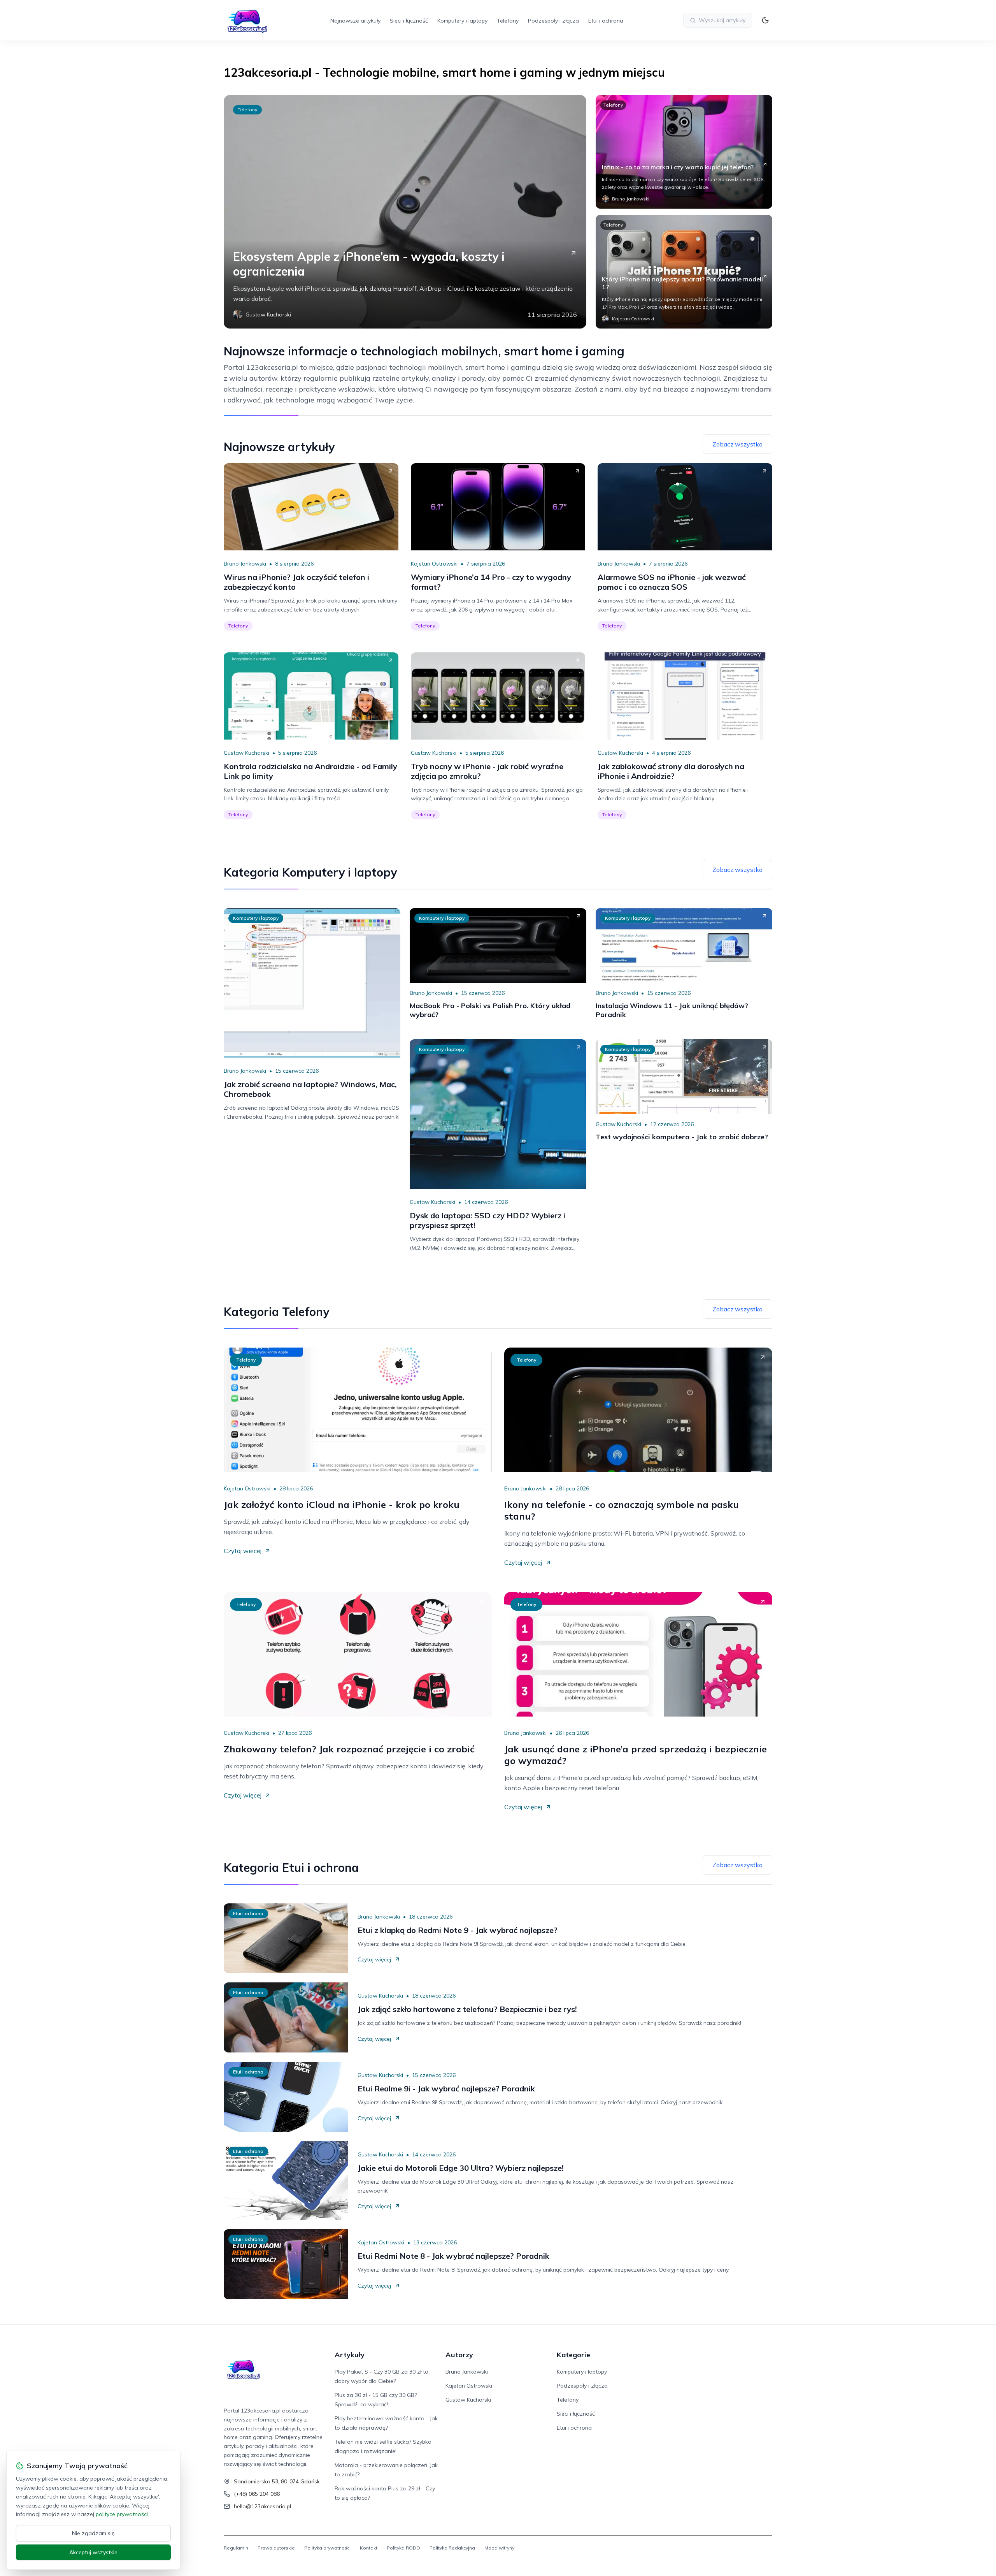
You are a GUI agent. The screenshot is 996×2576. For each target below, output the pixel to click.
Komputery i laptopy (462, 21)
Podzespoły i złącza (553, 21)
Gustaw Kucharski (246, 753)
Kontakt (369, 2548)
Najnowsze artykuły (355, 21)
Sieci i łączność (409, 21)
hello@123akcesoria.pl (262, 2506)
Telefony (508, 21)
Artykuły (350, 2355)
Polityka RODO (403, 2548)
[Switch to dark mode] (765, 20)
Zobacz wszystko (737, 444)
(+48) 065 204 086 (257, 2494)
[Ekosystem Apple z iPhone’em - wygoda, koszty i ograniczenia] (405, 212)
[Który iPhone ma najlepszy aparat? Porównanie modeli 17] (684, 272)
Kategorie (573, 2355)
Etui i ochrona (606, 21)
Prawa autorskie (276, 2548)
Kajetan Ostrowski (434, 564)
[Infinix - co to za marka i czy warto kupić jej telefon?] (684, 152)
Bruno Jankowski (245, 564)
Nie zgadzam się (93, 2533)
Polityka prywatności (327, 2548)
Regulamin (236, 2548)
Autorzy (459, 2355)
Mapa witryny (499, 2548)
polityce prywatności (122, 2514)
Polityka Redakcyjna (452, 2548)
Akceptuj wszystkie (93, 2552)
